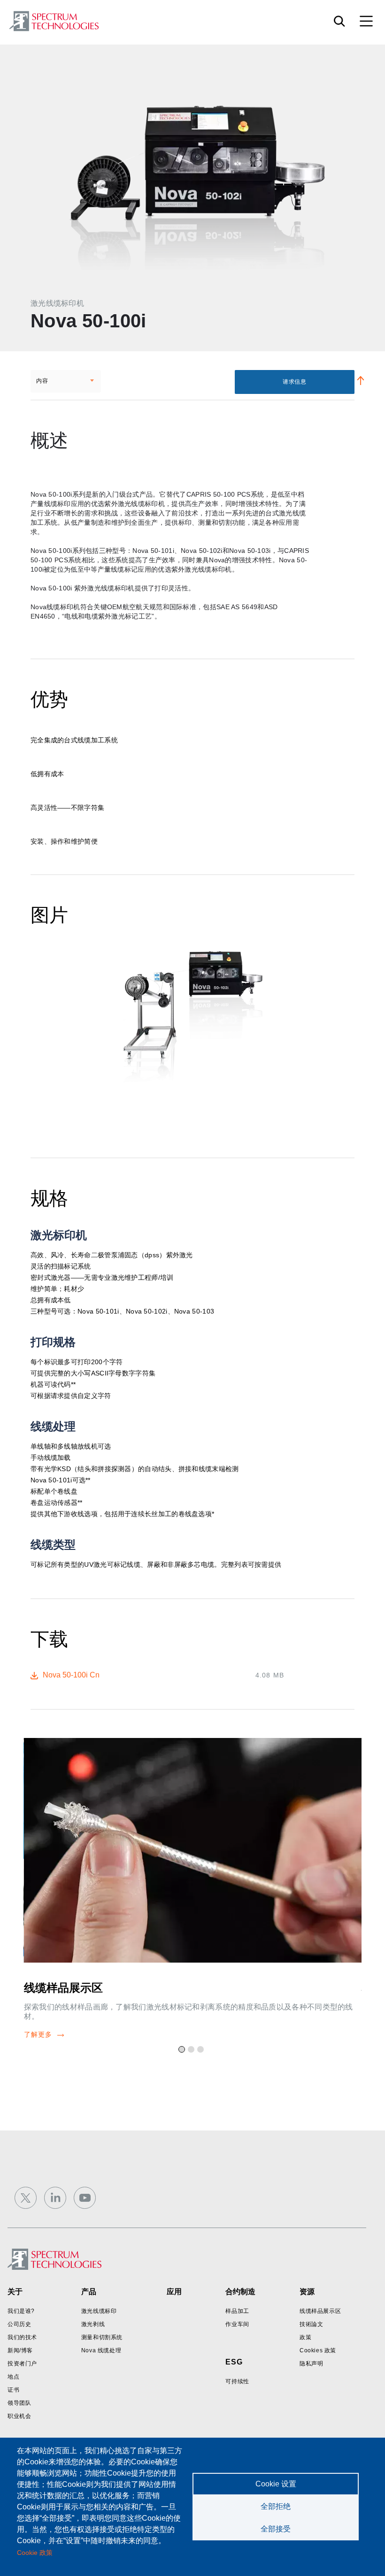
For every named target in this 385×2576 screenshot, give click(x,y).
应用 (174, 2292)
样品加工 (237, 2311)
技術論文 (311, 2324)
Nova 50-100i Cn (71, 1675)
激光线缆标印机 (57, 303)
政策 (305, 2337)
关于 (15, 2292)
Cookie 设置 (276, 2484)
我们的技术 (22, 2337)
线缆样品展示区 (64, 1988)
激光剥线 (93, 2324)
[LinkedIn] (55, 2198)
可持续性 (237, 2381)
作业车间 (237, 2324)
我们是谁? (21, 2311)
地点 (13, 2377)
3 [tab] (202, 2051)
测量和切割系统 (102, 2337)
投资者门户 (22, 2364)
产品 (89, 2292)
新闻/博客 (20, 2350)
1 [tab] (183, 2051)
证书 (13, 2390)
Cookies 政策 (318, 2350)
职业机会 (19, 2416)
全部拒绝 (276, 2506)
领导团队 (19, 2403)
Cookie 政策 (35, 2553)
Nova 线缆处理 (101, 2350)
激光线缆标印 (99, 2311)
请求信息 (294, 382)
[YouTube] (85, 2198)
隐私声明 (311, 2364)
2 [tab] (192, 2051)
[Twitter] (26, 2198)
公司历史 (19, 2324)
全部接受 (276, 2529)
